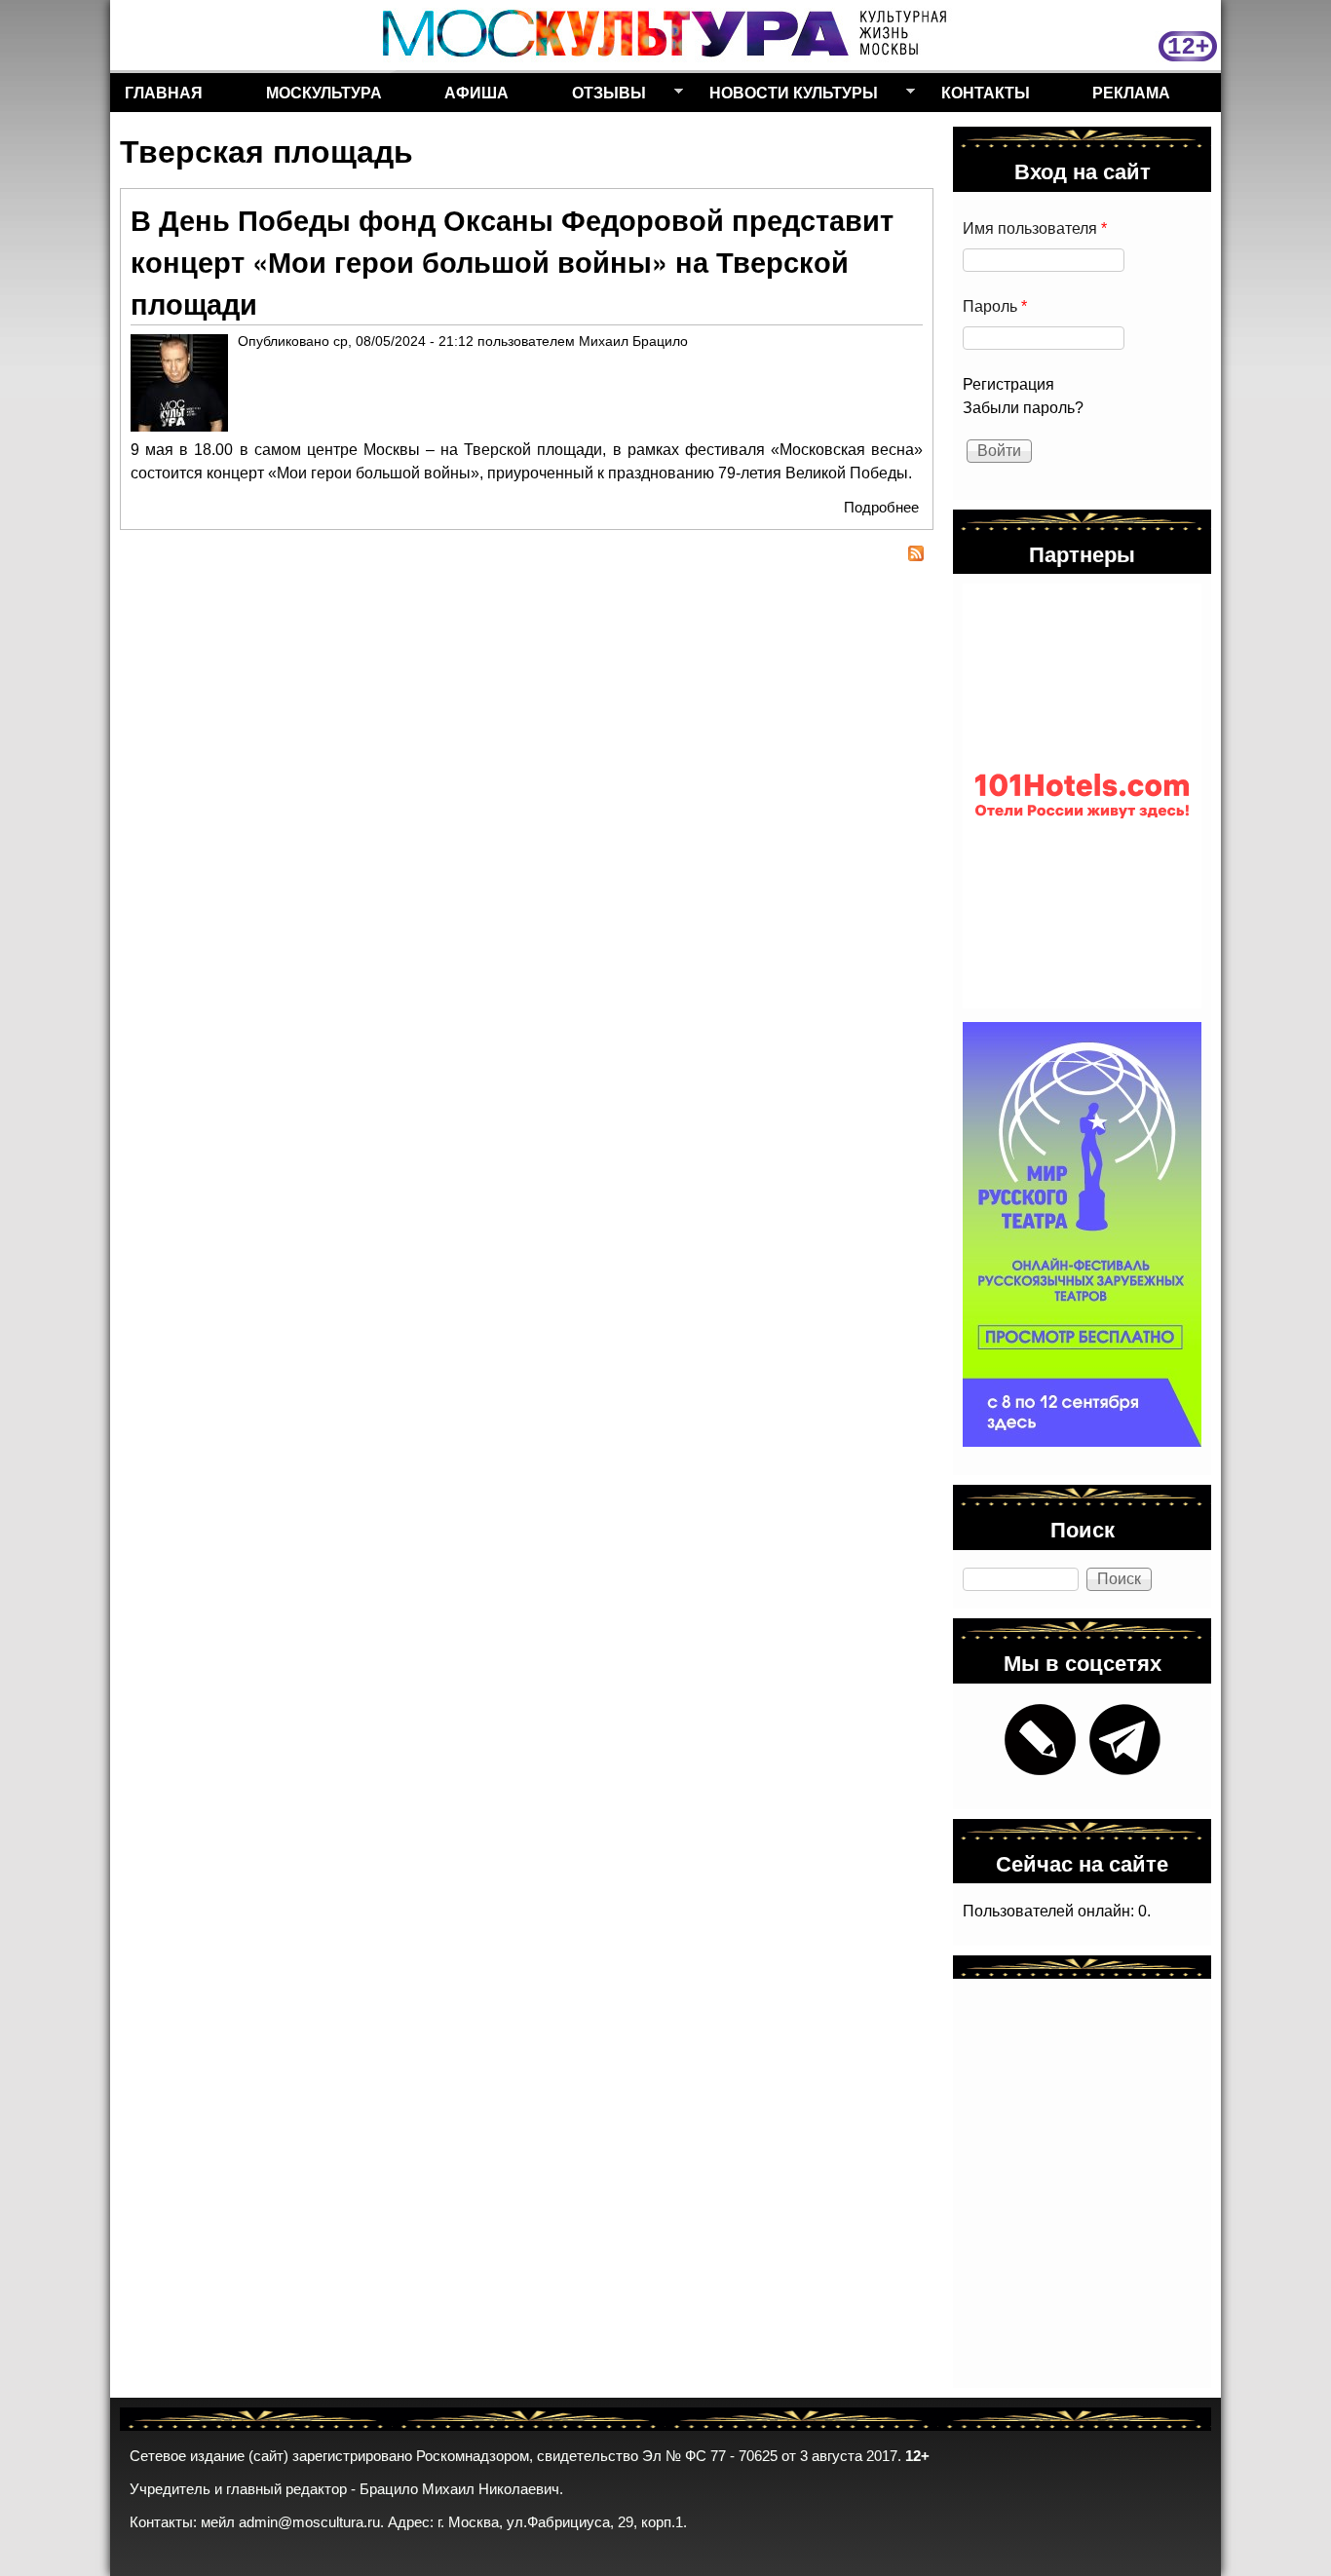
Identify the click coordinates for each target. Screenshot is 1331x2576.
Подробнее (881, 507)
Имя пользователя (1035, 228)
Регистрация (1008, 384)
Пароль (995, 306)
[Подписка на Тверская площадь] (527, 556)
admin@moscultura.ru (309, 2522)
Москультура (324, 92)
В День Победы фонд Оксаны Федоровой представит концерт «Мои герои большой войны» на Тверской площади (512, 262)
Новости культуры (786, 96)
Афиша (476, 92)
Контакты (986, 92)
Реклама (1131, 92)
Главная (164, 92)
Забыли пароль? (1023, 408)
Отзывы (602, 96)
